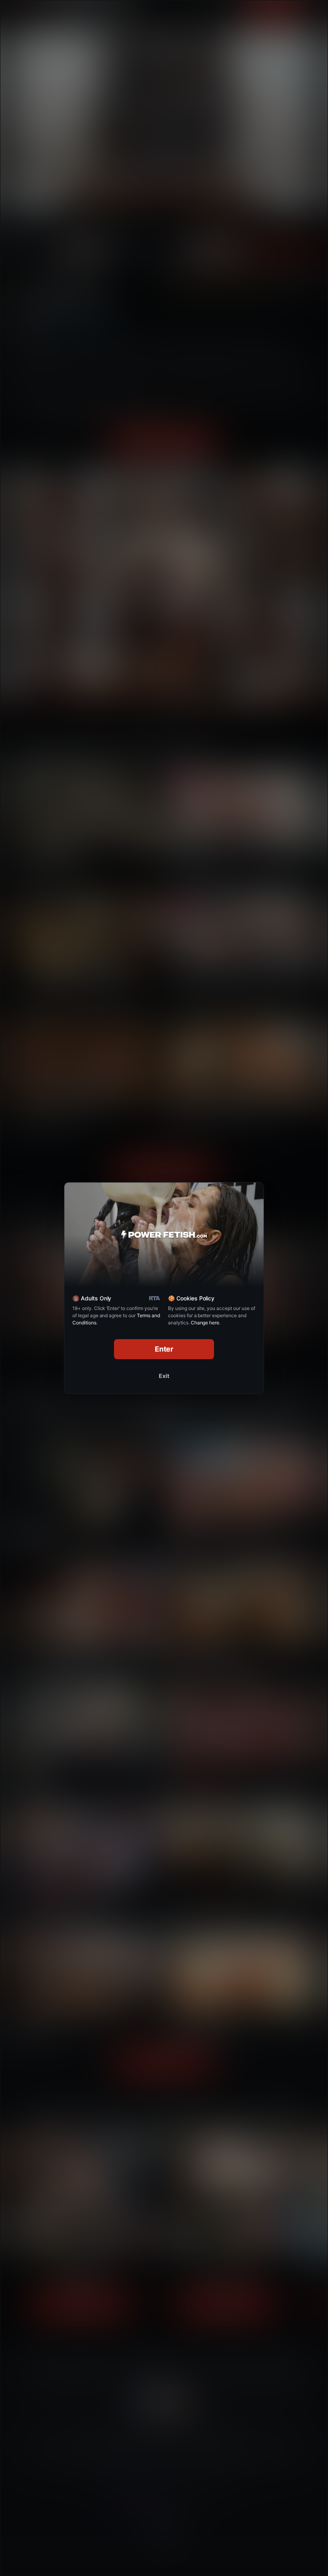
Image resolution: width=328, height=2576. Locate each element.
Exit (164, 1376)
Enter (164, 1349)
